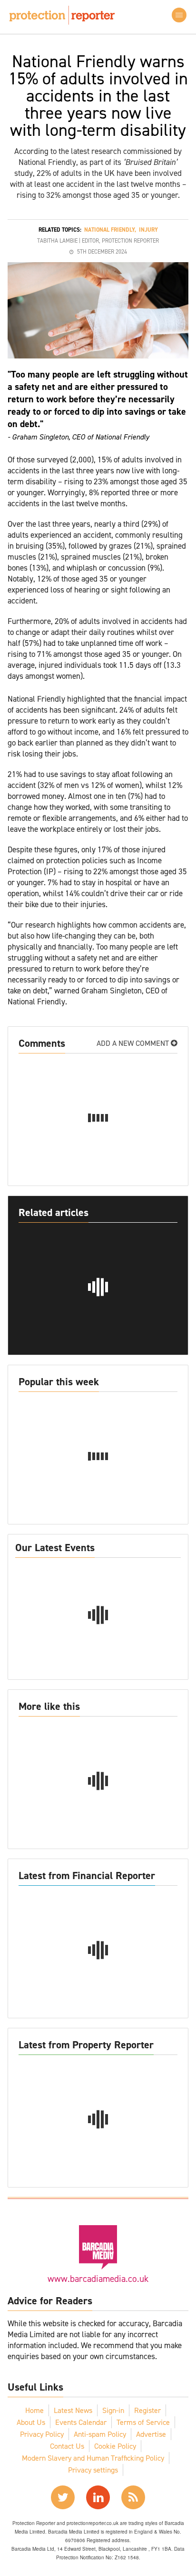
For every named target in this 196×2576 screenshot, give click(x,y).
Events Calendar (81, 2422)
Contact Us (67, 2446)
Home (34, 2410)
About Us (31, 2422)
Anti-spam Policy (100, 2434)
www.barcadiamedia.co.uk (98, 2279)
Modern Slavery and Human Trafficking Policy (93, 2458)
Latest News (73, 2410)
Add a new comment (134, 1043)
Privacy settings (93, 2470)
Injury (148, 230)
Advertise (151, 2434)
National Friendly (109, 230)
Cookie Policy (115, 2446)
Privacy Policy (42, 2434)
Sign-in (113, 2410)
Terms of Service (143, 2422)
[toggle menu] (179, 15)
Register (147, 2410)
